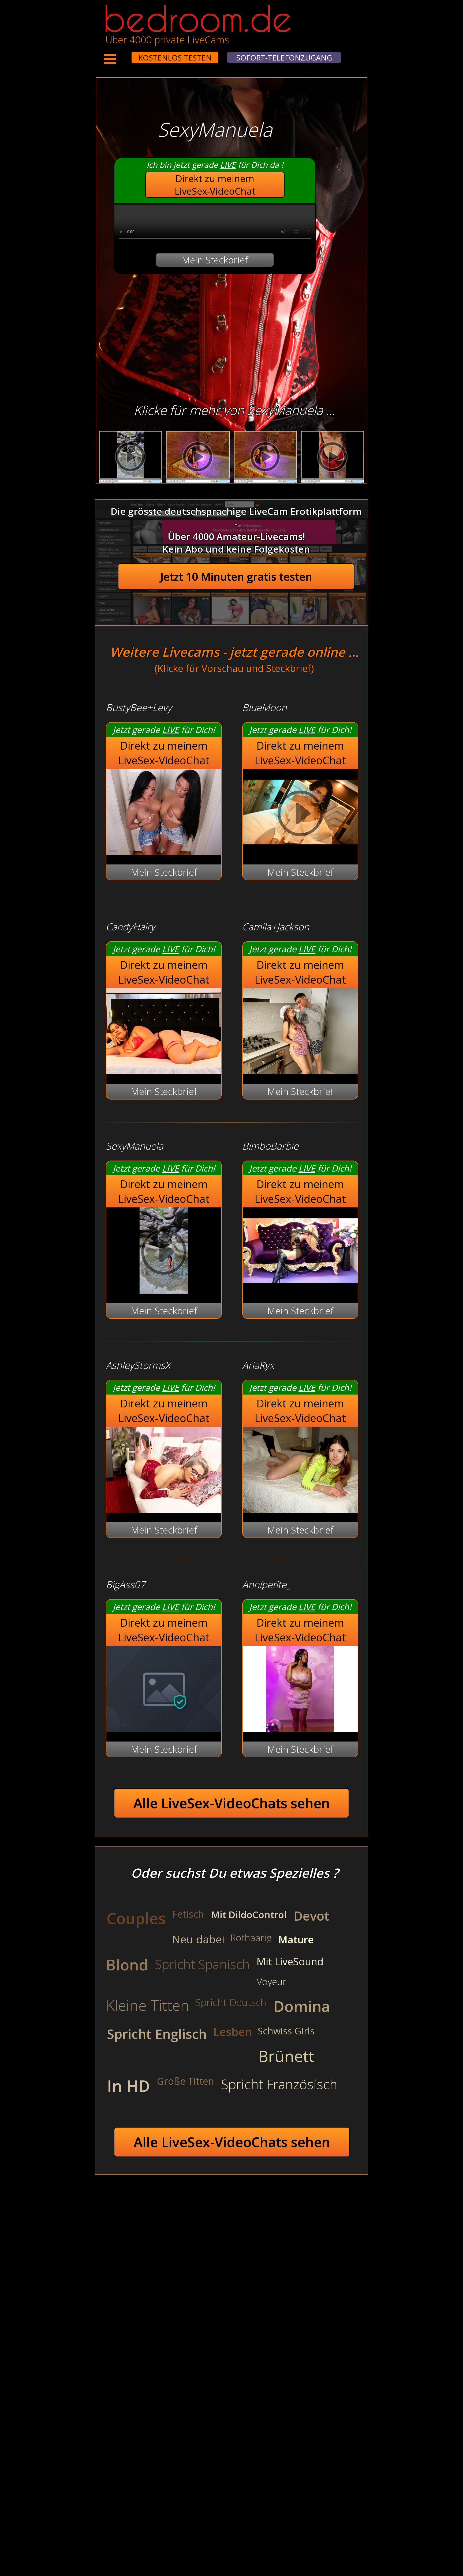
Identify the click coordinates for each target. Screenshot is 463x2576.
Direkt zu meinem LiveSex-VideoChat (215, 185)
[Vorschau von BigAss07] (164, 1729)
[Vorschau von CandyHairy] (164, 1071)
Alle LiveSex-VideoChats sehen (232, 1803)
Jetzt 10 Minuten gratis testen (236, 577)
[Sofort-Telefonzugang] (127, 54)
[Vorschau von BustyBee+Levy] (164, 851)
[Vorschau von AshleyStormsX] (164, 1509)
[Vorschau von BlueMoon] (300, 851)
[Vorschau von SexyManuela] (164, 1290)
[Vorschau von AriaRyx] (300, 1509)
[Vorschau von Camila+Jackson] (300, 1071)
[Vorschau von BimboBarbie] (300, 1290)
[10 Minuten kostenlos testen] (121, 54)
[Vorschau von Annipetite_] (300, 1729)
